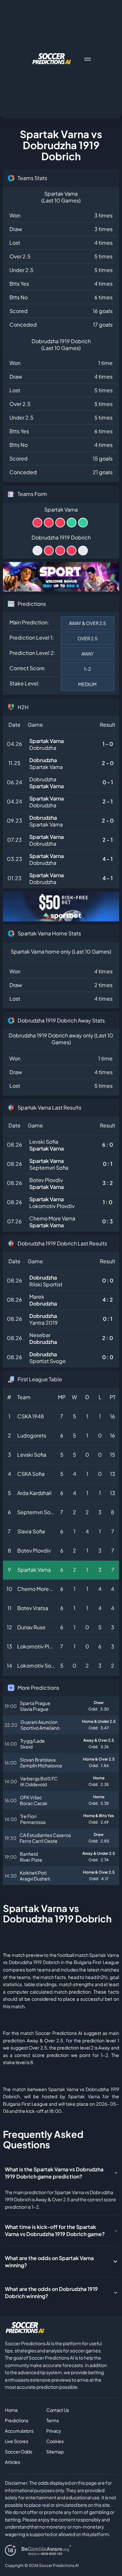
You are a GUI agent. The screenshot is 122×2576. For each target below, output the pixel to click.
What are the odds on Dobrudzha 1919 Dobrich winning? (51, 2292)
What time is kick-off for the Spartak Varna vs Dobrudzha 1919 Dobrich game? (55, 2230)
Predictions (17, 2420)
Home (11, 2410)
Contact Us (58, 2410)
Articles (13, 2462)
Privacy (54, 2431)
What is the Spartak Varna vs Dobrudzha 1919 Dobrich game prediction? (54, 2173)
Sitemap (55, 2452)
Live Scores (17, 2441)
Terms (53, 2420)
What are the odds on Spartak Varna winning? (49, 2262)
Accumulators (19, 2431)
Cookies (55, 2441)
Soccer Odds (19, 2452)
